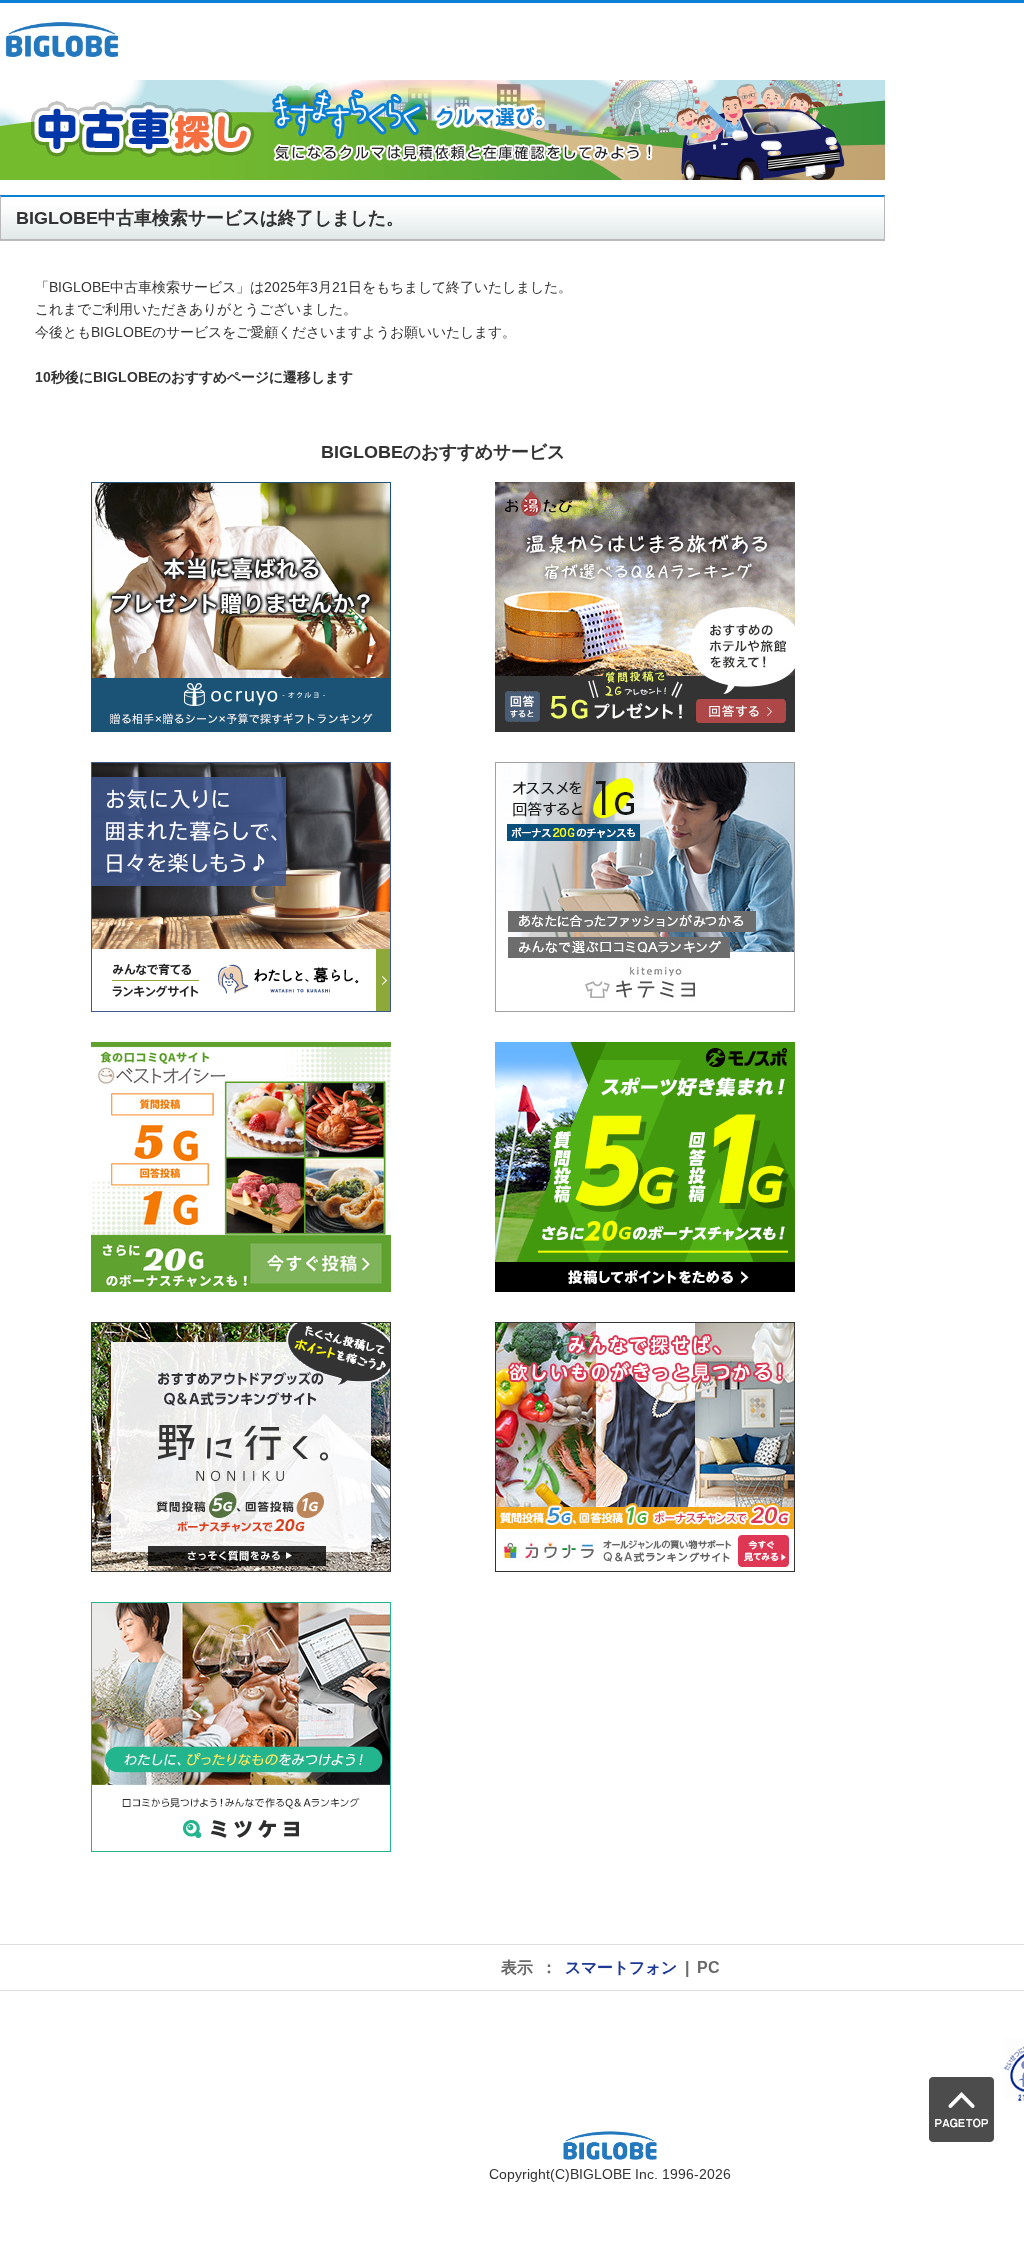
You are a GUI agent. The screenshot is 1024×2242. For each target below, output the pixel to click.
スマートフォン (621, 1967)
